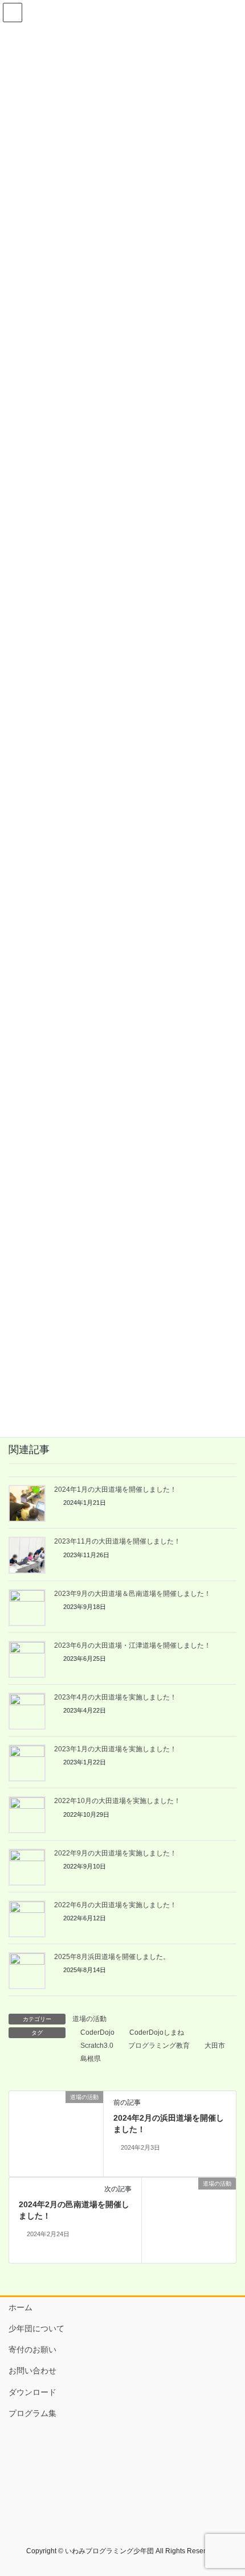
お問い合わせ (32, 2371)
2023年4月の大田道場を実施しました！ (115, 1697)
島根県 (91, 2059)
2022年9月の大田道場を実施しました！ (115, 1853)
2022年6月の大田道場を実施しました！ (115, 1905)
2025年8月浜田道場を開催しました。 (112, 1957)
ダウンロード (32, 2392)
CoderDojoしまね (157, 2032)
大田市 (215, 2046)
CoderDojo (97, 2032)
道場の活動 (89, 2019)
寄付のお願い (32, 2349)
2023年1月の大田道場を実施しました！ (115, 1749)
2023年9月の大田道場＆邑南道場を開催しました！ (132, 1594)
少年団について (36, 2328)
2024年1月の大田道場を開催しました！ (115, 1489)
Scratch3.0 (97, 2046)
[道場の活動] (56, 2133)
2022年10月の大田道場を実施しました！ (117, 1801)
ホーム (21, 2307)
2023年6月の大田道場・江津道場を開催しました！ (132, 1645)
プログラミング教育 (159, 2046)
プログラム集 (32, 2413)
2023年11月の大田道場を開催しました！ (117, 1541)
